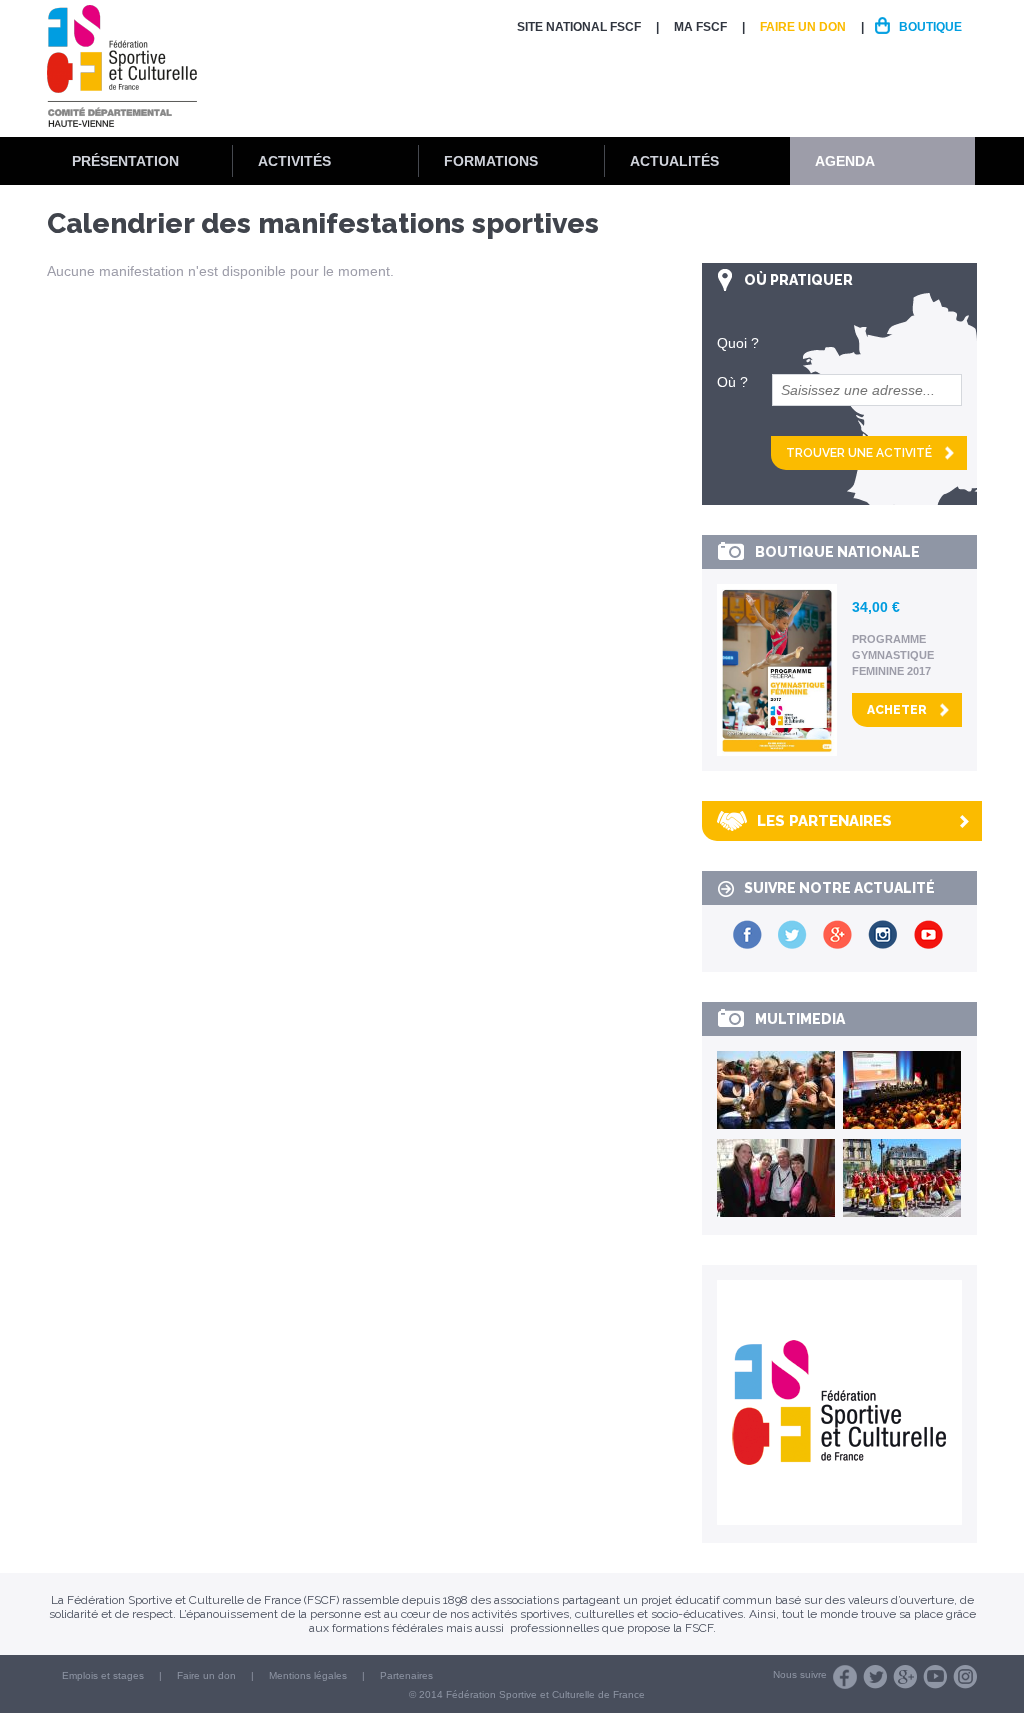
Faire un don (803, 27)
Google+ (905, 1677)
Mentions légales (308, 1675)
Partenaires (406, 1675)
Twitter (875, 1677)
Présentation (125, 161)
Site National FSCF (579, 27)
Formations (491, 161)
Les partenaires (824, 821)
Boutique (930, 27)
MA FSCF (700, 27)
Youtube (935, 1677)
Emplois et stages (103, 1675)
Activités (294, 161)
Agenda (845, 161)
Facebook (845, 1677)
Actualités (674, 161)
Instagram (965, 1677)
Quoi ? (738, 343)
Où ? (732, 382)
